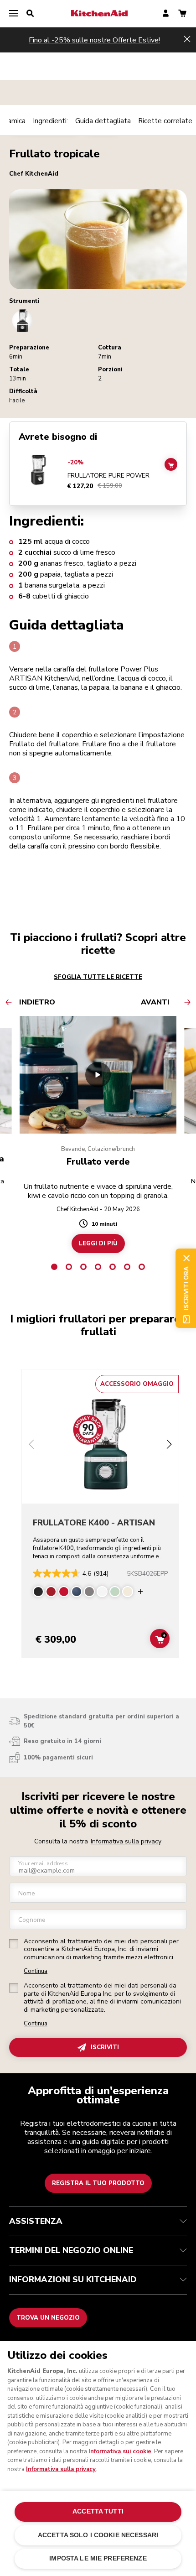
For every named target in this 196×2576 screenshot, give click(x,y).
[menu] (14, 14)
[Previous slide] (31, 1445)
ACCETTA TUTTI (98, 2511)
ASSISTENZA (36, 2221)
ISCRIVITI (105, 2047)
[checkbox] (14, 1944)
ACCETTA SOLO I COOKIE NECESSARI (98, 2535)
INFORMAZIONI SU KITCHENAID (73, 2279)
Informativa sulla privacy (126, 1841)
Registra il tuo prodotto (98, 2183)
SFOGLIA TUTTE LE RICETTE (98, 977)
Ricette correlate (165, 121)
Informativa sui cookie (120, 2451)
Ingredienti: (50, 121)
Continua (36, 1971)
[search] (30, 14)
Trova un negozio (48, 2318)
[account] (166, 14)
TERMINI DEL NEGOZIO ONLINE (71, 2250)
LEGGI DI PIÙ (98, 1244)
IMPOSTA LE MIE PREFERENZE (98, 2558)
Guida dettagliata (103, 121)
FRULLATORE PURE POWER (108, 476)
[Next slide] (169, 1445)
